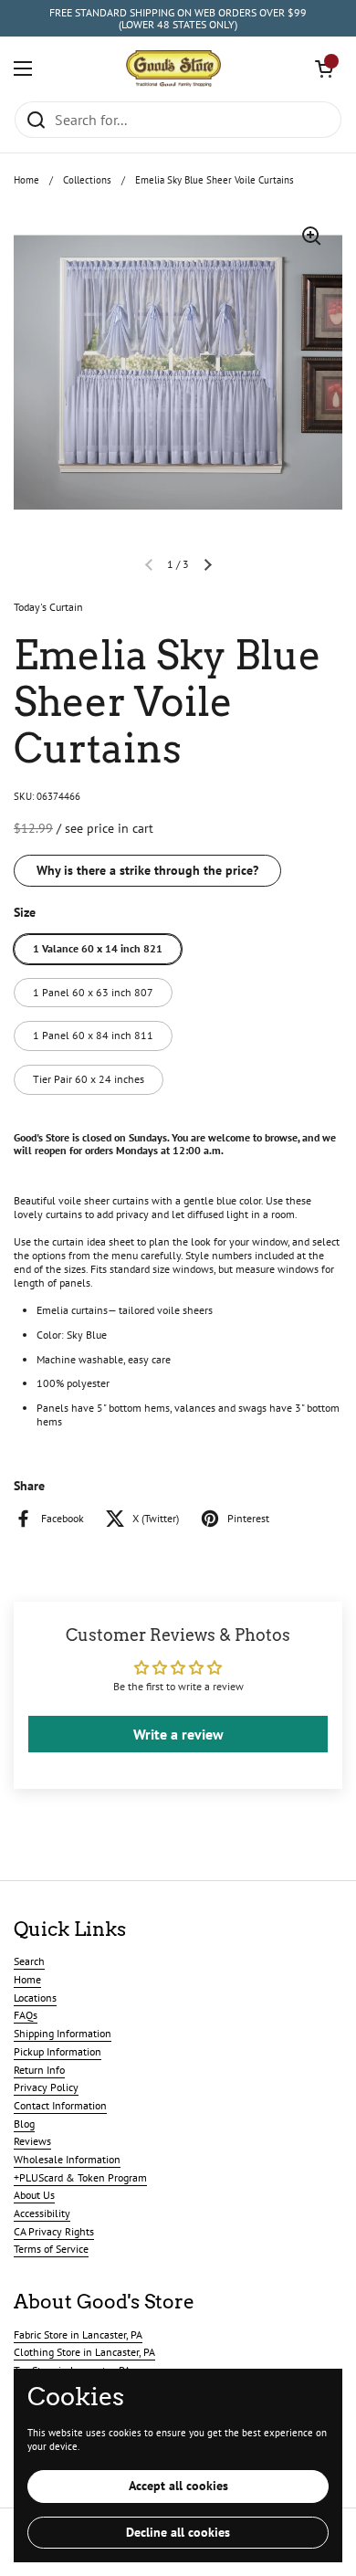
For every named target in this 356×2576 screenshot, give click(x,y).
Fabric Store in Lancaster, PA (78, 2334)
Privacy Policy (46, 2087)
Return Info (39, 2070)
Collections (87, 180)
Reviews (32, 2141)
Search (29, 1961)
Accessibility (42, 2213)
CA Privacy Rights (54, 2231)
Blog (24, 2124)
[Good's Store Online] (173, 68)
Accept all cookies (178, 2486)
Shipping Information (63, 2033)
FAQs (26, 2015)
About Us (34, 2195)
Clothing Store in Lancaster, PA (84, 2352)
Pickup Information (58, 2051)
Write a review (178, 1734)
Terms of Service (51, 2249)
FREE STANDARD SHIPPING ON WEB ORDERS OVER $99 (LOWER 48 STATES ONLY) (178, 19)
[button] (324, 68)
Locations (35, 1998)
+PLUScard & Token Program (80, 2177)
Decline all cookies (178, 2532)
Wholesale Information (67, 2159)
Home (26, 180)
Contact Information (60, 2105)
